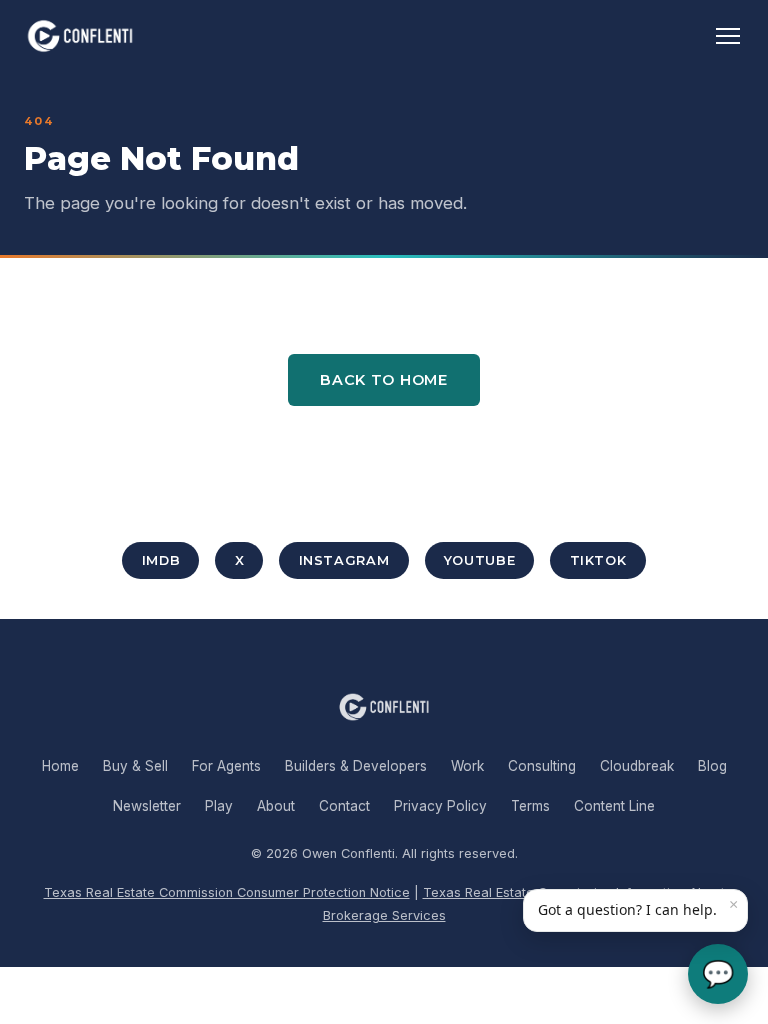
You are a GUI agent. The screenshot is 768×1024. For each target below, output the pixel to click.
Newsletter (147, 806)
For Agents (226, 766)
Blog (712, 766)
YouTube (479, 560)
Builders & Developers (356, 766)
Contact (344, 806)
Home (60, 766)
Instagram (344, 560)
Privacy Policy (440, 806)
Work (467, 766)
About (276, 806)
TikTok (598, 560)
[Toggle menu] (728, 36)
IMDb (161, 560)
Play (219, 806)
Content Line (614, 806)
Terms (530, 806)
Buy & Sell (135, 766)
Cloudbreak (637, 766)
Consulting (542, 766)
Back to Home (384, 380)
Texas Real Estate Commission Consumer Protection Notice (227, 892)
